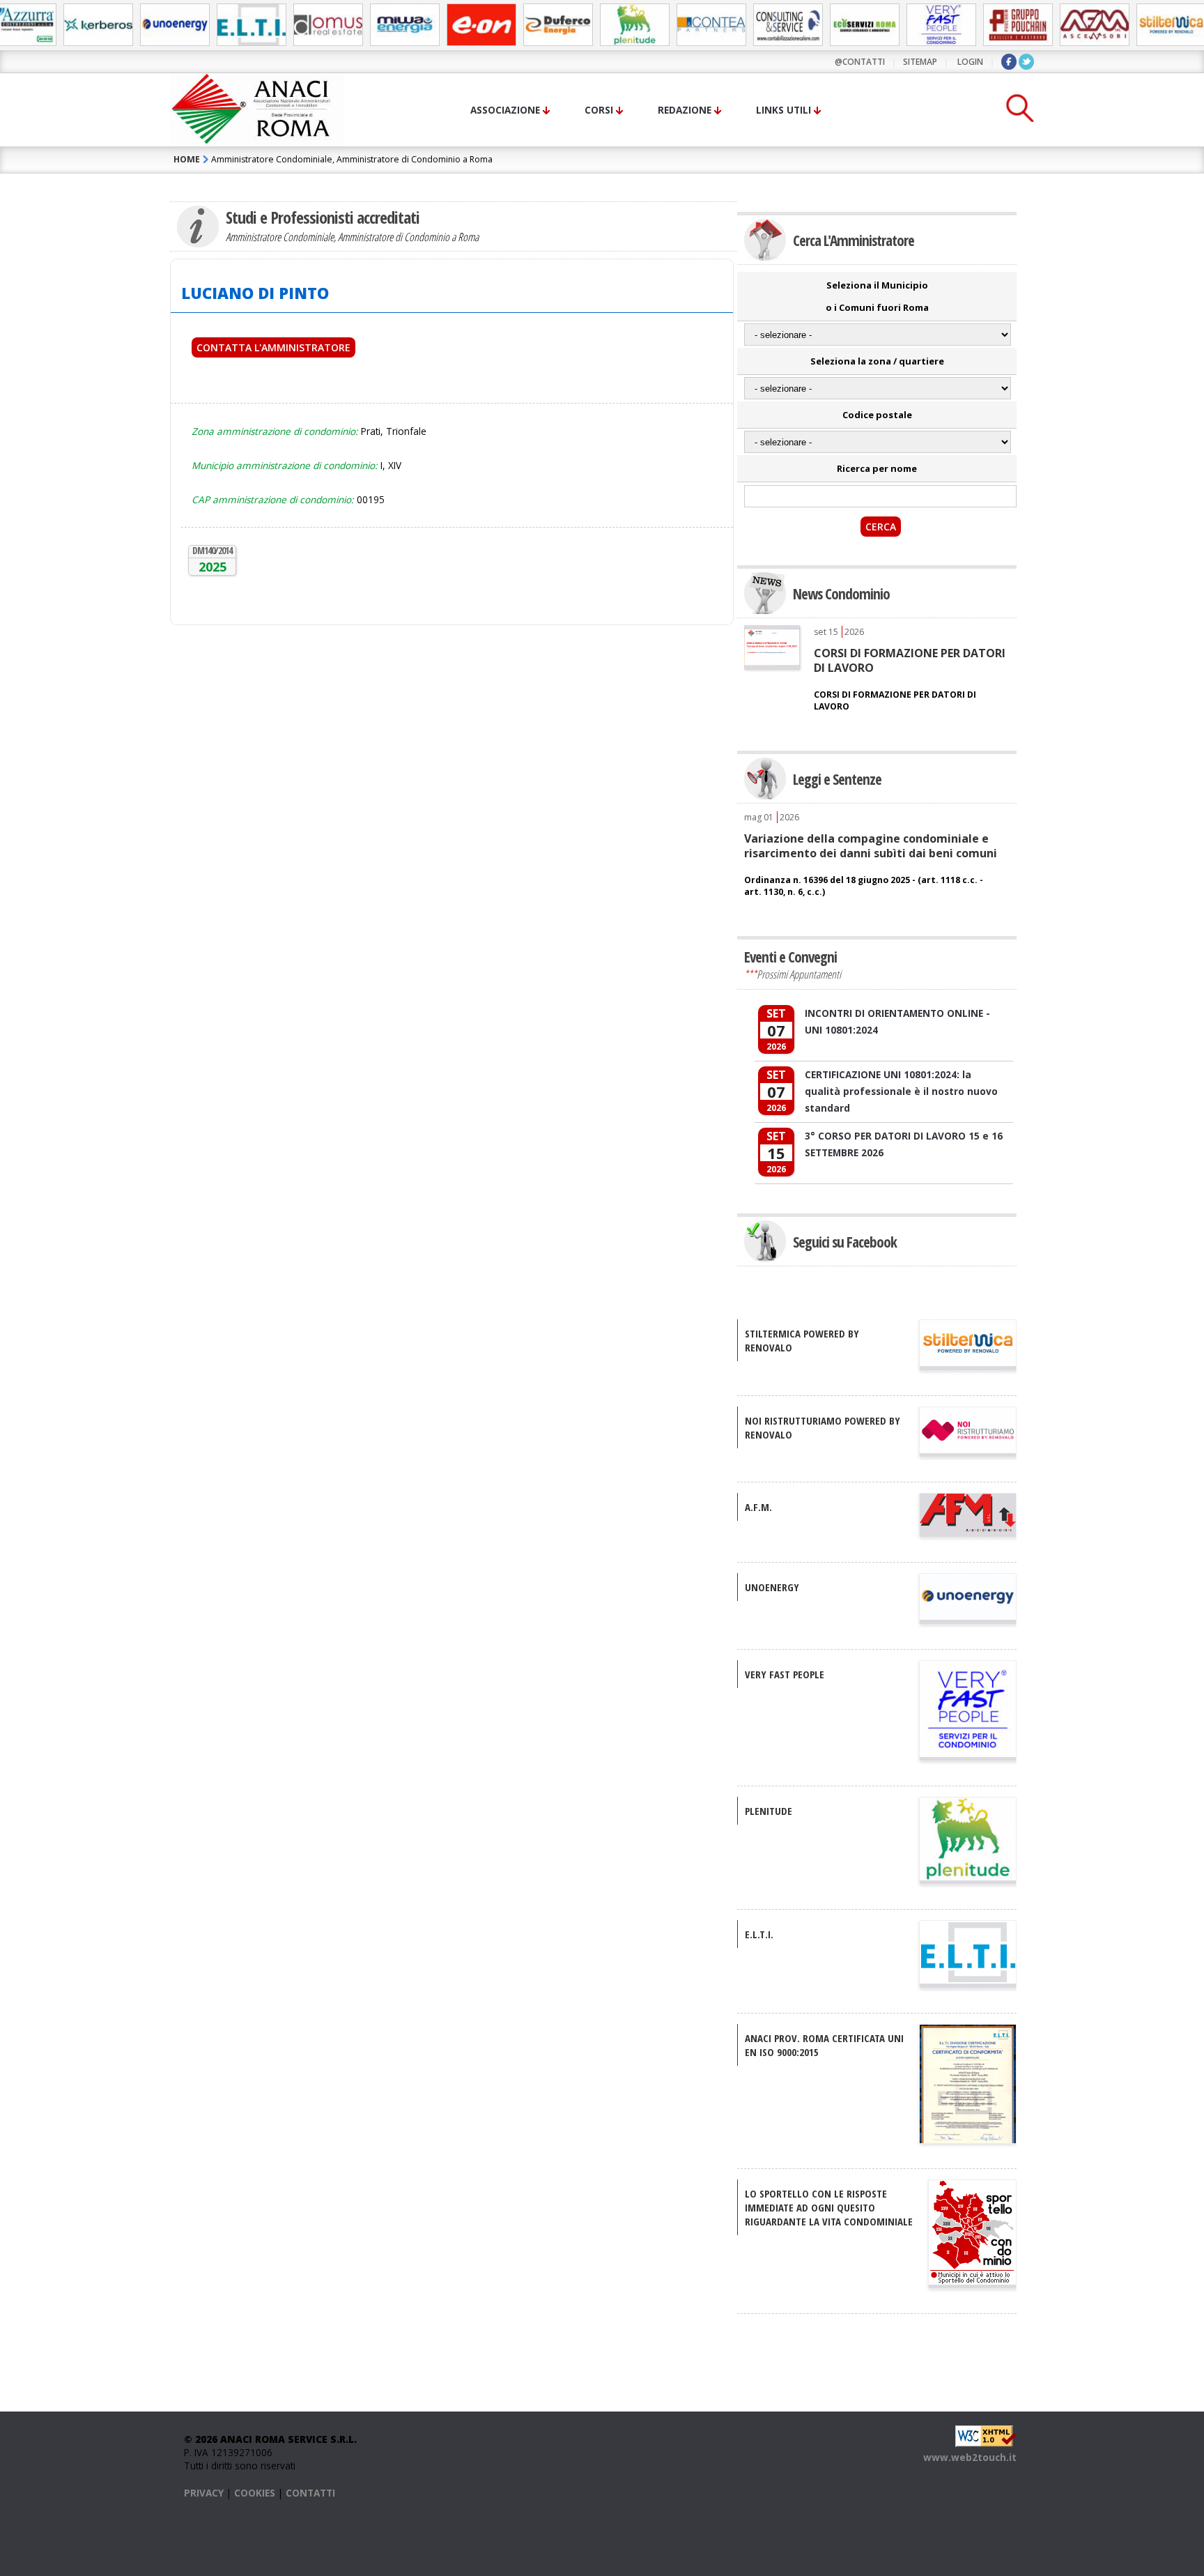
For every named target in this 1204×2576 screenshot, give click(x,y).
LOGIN (970, 62)
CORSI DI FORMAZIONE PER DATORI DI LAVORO (910, 660)
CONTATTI (310, 2493)
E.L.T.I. (759, 1934)
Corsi (599, 110)
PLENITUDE (769, 1811)
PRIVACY (204, 2493)
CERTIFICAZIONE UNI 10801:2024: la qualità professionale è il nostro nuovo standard (901, 1091)
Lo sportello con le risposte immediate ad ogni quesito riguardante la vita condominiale (829, 2207)
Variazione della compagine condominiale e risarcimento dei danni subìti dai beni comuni (871, 845)
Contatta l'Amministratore (273, 347)
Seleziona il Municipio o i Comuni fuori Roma (877, 296)
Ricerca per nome (877, 468)
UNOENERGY (772, 1587)
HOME (187, 159)
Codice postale (877, 415)
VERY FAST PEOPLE (785, 1674)
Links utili (784, 110)
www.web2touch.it (970, 2457)
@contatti (860, 62)
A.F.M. (758, 1507)
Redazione (685, 110)
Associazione (505, 110)
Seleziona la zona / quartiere (877, 361)
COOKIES (255, 2493)
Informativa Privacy (409, 399)
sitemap (920, 62)
